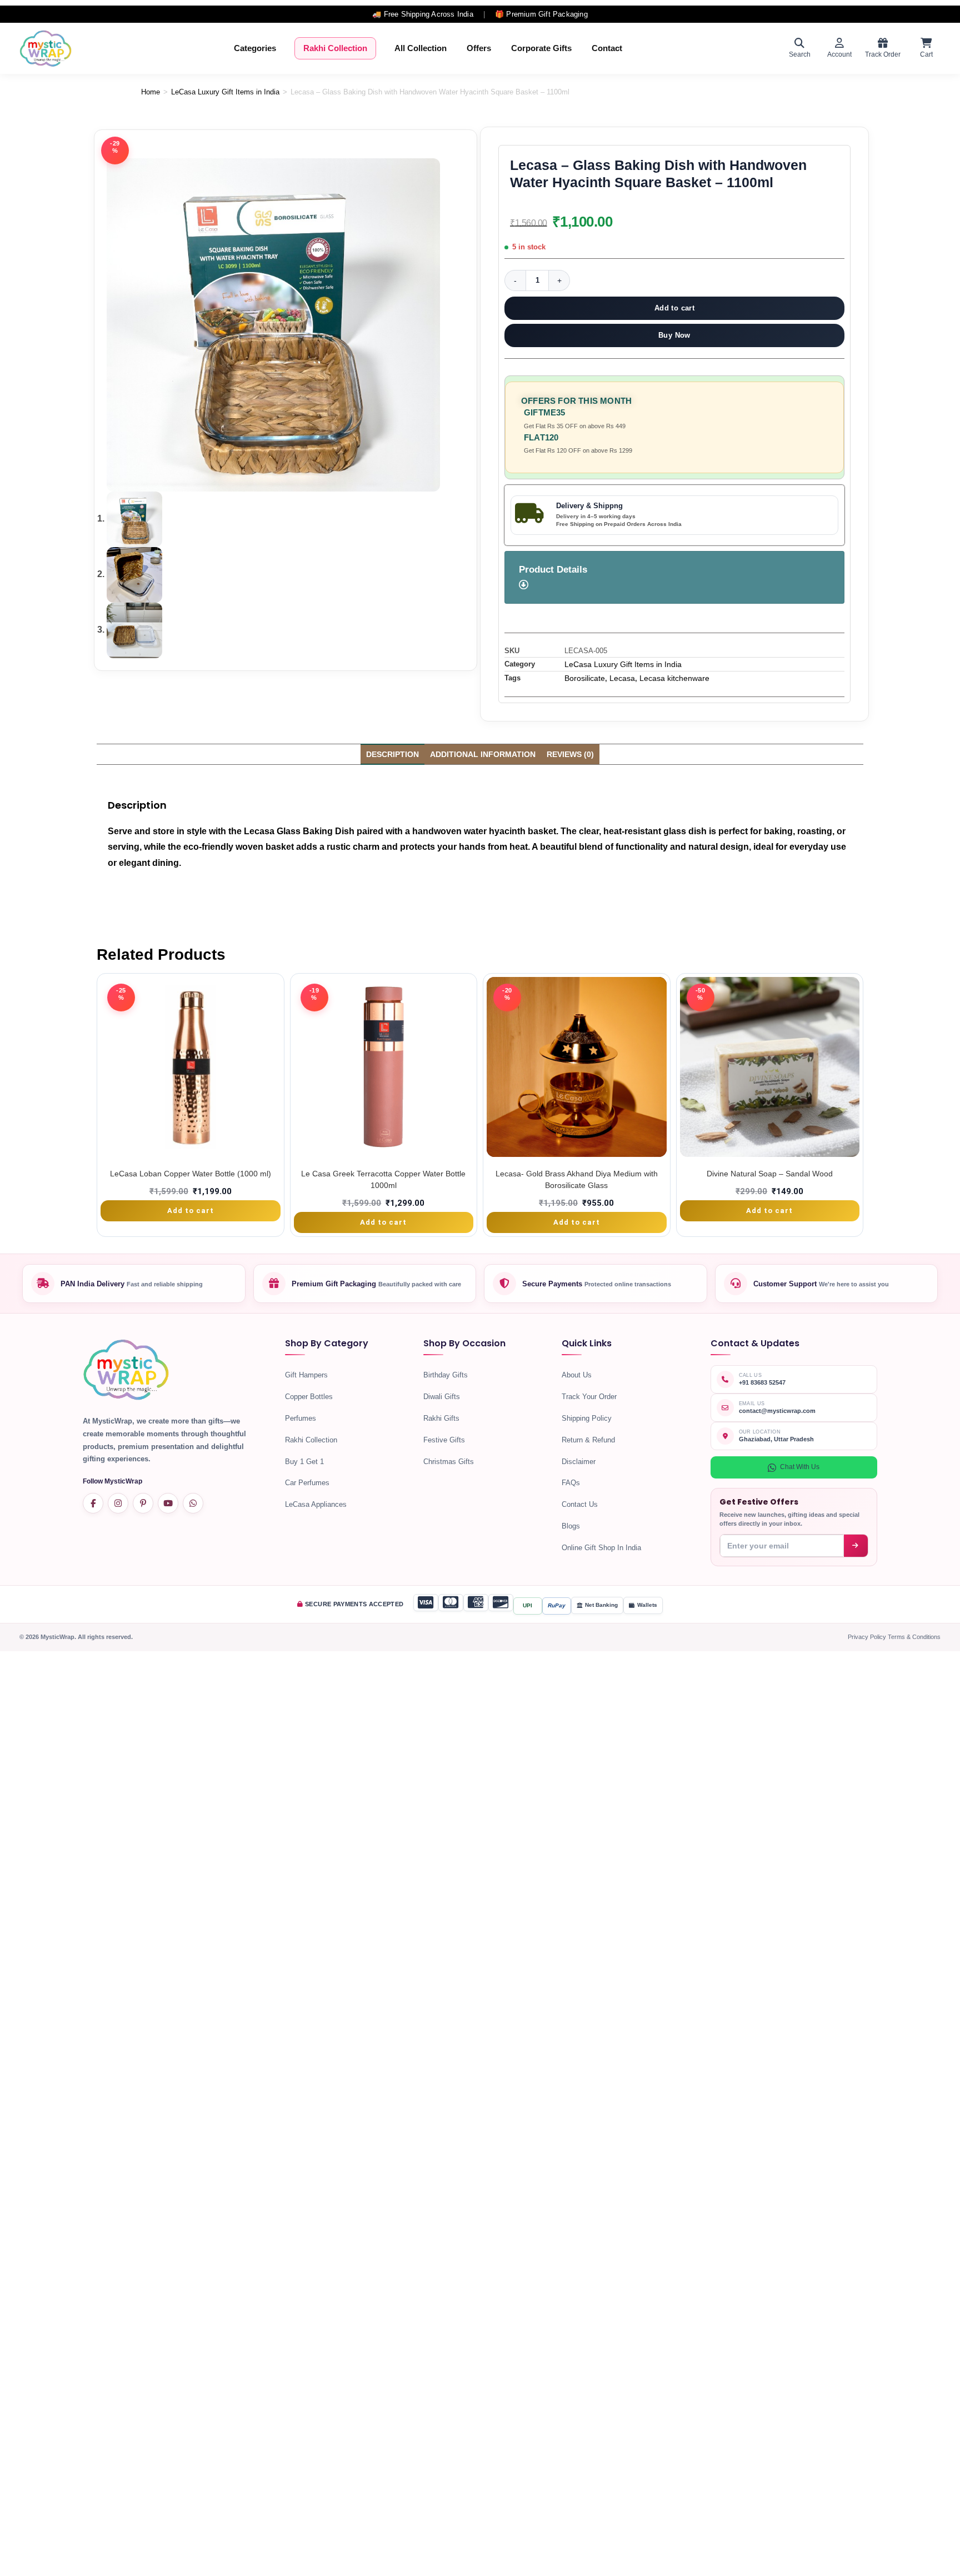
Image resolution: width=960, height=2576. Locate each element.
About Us (577, 1375)
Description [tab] (392, 754)
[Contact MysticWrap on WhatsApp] (193, 1503)
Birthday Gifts (446, 1375)
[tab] (674, 577)
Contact (607, 48)
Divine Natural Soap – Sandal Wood (770, 1174)
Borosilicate (585, 678)
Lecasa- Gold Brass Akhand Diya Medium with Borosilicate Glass (577, 1179)
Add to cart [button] (191, 1211)
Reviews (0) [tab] (570, 754)
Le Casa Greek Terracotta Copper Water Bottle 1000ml (383, 1179)
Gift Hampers (306, 1375)
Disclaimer (579, 1462)
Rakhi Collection (335, 48)
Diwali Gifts (442, 1397)
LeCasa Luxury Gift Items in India (225, 92)
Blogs (571, 1526)
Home (151, 92)
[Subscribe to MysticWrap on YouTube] (168, 1503)
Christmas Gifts (449, 1462)
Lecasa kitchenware (674, 678)
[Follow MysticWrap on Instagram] (118, 1503)
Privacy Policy (868, 1637)
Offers (479, 48)
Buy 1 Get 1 (304, 1462)
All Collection (421, 48)
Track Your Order (589, 1397)
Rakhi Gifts (441, 1418)
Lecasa (622, 678)
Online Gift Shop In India (601, 1548)
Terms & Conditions (914, 1637)
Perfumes (301, 1418)
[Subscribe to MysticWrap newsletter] (856, 1546)
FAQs (571, 1483)
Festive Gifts (444, 1440)
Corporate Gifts (541, 48)
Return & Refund (588, 1440)
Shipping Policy (587, 1418)
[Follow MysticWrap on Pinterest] (143, 1503)
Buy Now (674, 335)
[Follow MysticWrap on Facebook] (93, 1503)
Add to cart (674, 308)
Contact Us (580, 1504)
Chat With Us (800, 1467)
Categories (255, 48)
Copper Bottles (309, 1397)
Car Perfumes (307, 1483)
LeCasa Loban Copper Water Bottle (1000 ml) (191, 1174)
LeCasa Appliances (316, 1504)
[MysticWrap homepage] (126, 1373)
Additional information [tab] (483, 754)
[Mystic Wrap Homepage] (46, 48)
